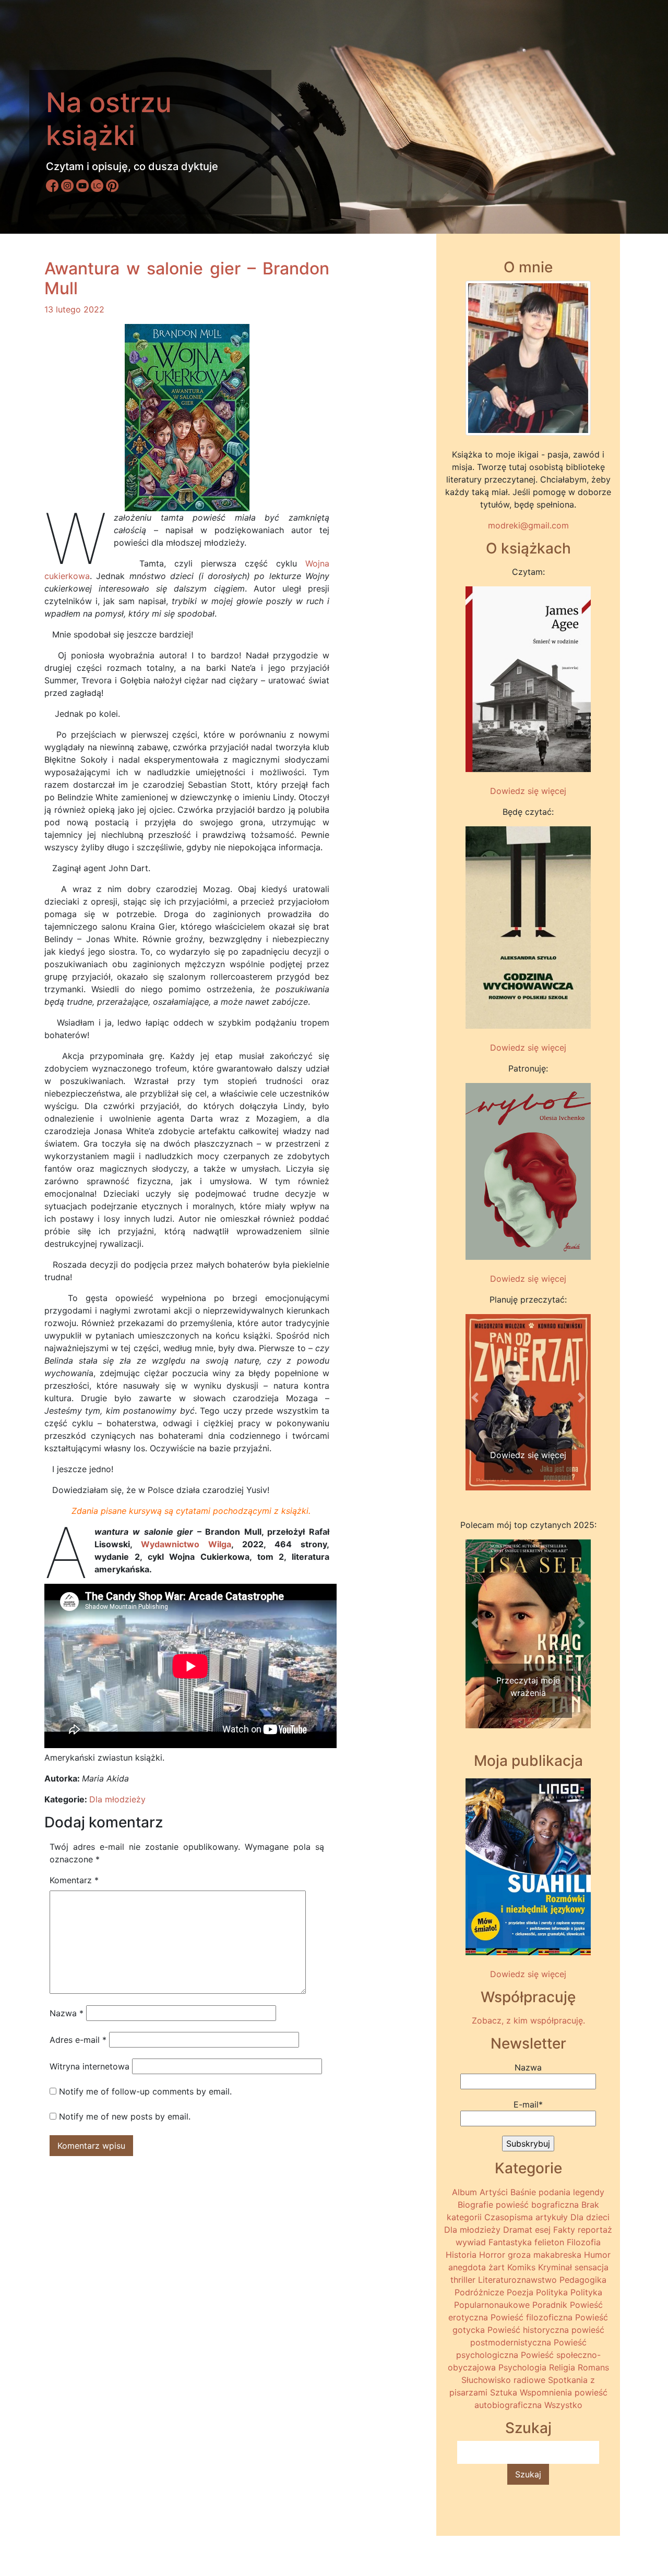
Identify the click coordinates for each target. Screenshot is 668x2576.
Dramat (518, 2230)
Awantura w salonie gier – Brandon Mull (187, 278)
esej (543, 2230)
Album (464, 2192)
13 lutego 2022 (74, 309)
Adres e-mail (78, 2040)
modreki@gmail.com (528, 525)
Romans (593, 2367)
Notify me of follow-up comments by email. (145, 2091)
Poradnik (550, 2305)
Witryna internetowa (90, 2066)
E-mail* (528, 2104)
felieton (549, 2242)
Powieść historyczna (528, 2330)
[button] (475, 1398)
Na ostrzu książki (109, 119)
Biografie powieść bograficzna (518, 2205)
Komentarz (74, 1880)
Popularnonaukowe (492, 2305)
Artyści (494, 2192)
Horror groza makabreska (530, 2255)
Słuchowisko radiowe (503, 2380)
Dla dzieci (590, 2217)
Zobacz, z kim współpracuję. (528, 2020)
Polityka (552, 2292)
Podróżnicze (479, 2292)
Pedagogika (583, 2280)
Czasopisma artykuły (526, 2217)
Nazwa (67, 2013)
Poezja (520, 2292)
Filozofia (584, 2242)
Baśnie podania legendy (557, 2192)
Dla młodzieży (117, 1799)
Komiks (521, 2267)
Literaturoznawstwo (517, 2280)
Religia (562, 2367)
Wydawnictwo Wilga (186, 1544)
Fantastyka (510, 2242)
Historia (461, 2255)
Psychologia (522, 2367)
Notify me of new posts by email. (125, 2116)
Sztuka (504, 2392)
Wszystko (563, 2405)
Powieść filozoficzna (532, 2317)
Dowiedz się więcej (528, 791)
